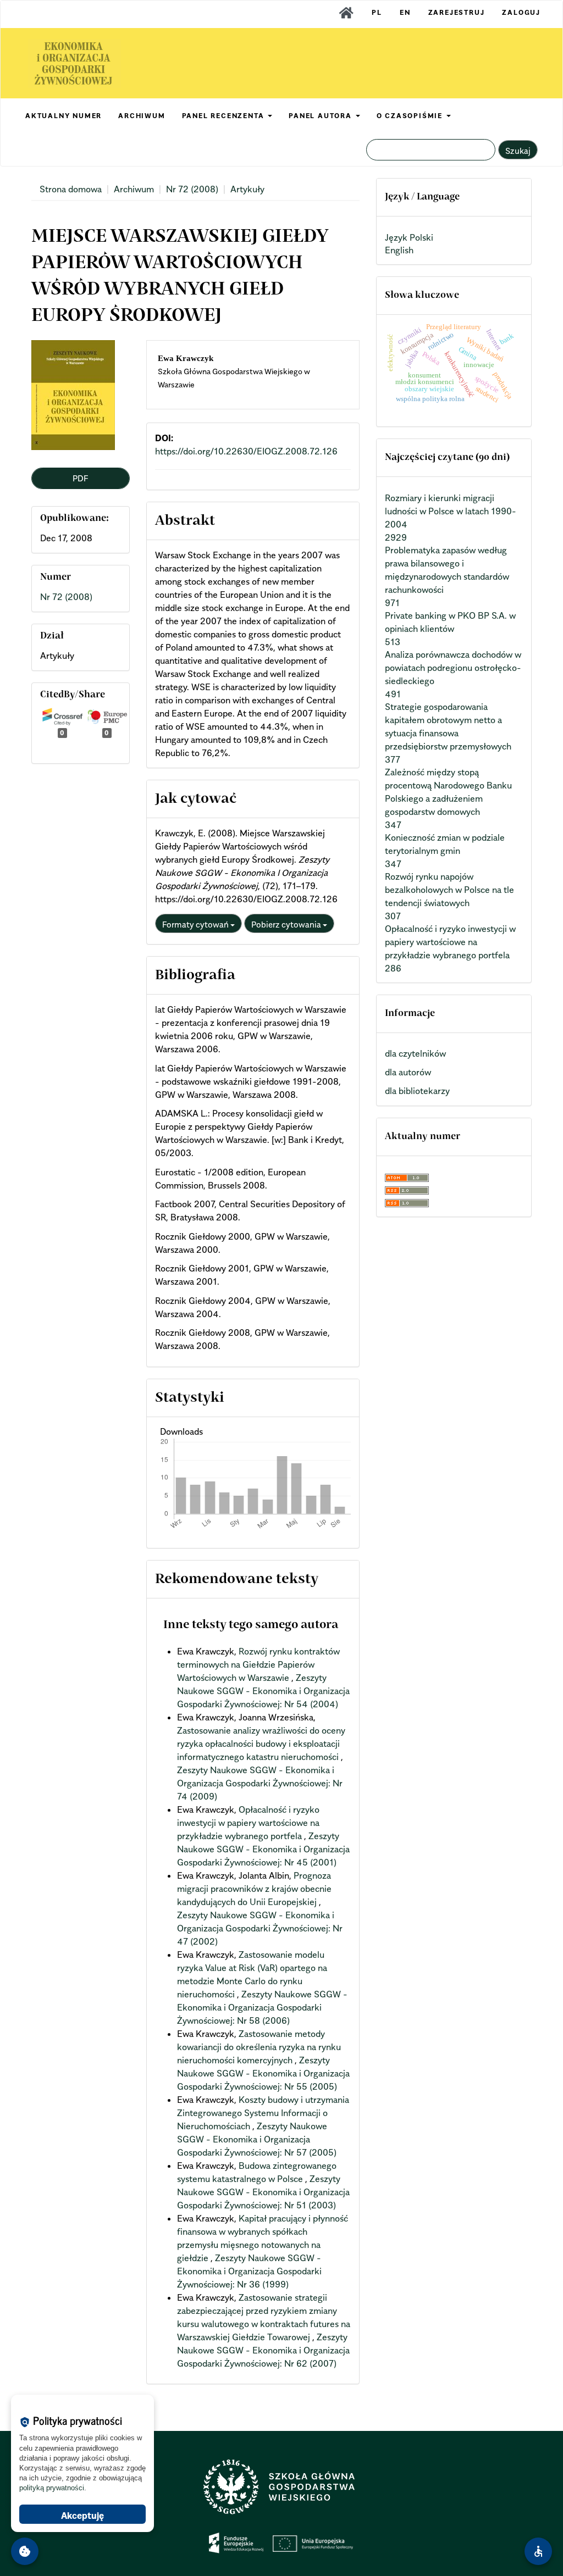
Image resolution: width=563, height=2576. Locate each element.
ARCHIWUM (142, 116)
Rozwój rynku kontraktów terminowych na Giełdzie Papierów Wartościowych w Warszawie (258, 1664)
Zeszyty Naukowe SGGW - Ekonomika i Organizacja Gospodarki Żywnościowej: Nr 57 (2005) (257, 2139)
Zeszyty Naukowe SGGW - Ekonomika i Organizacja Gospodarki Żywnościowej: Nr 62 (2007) (263, 2350)
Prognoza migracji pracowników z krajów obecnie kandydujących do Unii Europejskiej (254, 1889)
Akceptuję (82, 2516)
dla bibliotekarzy (417, 1091)
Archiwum (134, 189)
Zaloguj (521, 12)
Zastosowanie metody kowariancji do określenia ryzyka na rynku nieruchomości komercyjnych (259, 2047)
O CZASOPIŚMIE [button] (411, 116)
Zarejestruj (457, 12)
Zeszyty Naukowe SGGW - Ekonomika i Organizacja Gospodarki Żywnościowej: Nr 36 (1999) (249, 2271)
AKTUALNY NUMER (64, 116)
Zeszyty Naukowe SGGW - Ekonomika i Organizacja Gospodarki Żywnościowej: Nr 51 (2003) (263, 2192)
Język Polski (409, 237)
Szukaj (518, 151)
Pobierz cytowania (287, 924)
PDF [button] (80, 478)
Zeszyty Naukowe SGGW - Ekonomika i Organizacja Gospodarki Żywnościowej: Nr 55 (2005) (263, 2073)
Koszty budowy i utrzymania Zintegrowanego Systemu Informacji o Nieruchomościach (263, 2113)
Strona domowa (71, 189)
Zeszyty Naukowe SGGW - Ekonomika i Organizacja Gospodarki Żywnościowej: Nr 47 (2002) (260, 1928)
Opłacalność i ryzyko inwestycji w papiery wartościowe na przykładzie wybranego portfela (248, 1823)
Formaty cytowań (196, 924)
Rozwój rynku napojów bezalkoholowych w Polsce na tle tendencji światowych (449, 890)
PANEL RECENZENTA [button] (225, 116)
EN (405, 12)
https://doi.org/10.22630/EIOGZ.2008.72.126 (246, 451)
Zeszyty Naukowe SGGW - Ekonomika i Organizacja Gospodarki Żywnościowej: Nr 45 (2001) (263, 1849)
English (399, 250)
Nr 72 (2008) (192, 189)
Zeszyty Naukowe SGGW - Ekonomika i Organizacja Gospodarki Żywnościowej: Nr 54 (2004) (263, 1691)
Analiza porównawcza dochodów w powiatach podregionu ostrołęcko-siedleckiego (453, 668)
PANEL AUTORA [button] (321, 116)
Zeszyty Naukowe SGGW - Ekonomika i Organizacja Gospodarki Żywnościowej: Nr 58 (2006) (262, 2007)
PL (377, 12)
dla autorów (408, 1072)
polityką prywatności (52, 2488)
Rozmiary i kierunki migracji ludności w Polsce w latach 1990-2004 (451, 511)
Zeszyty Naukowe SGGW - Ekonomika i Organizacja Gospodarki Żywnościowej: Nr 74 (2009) (260, 1783)
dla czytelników (415, 1053)
